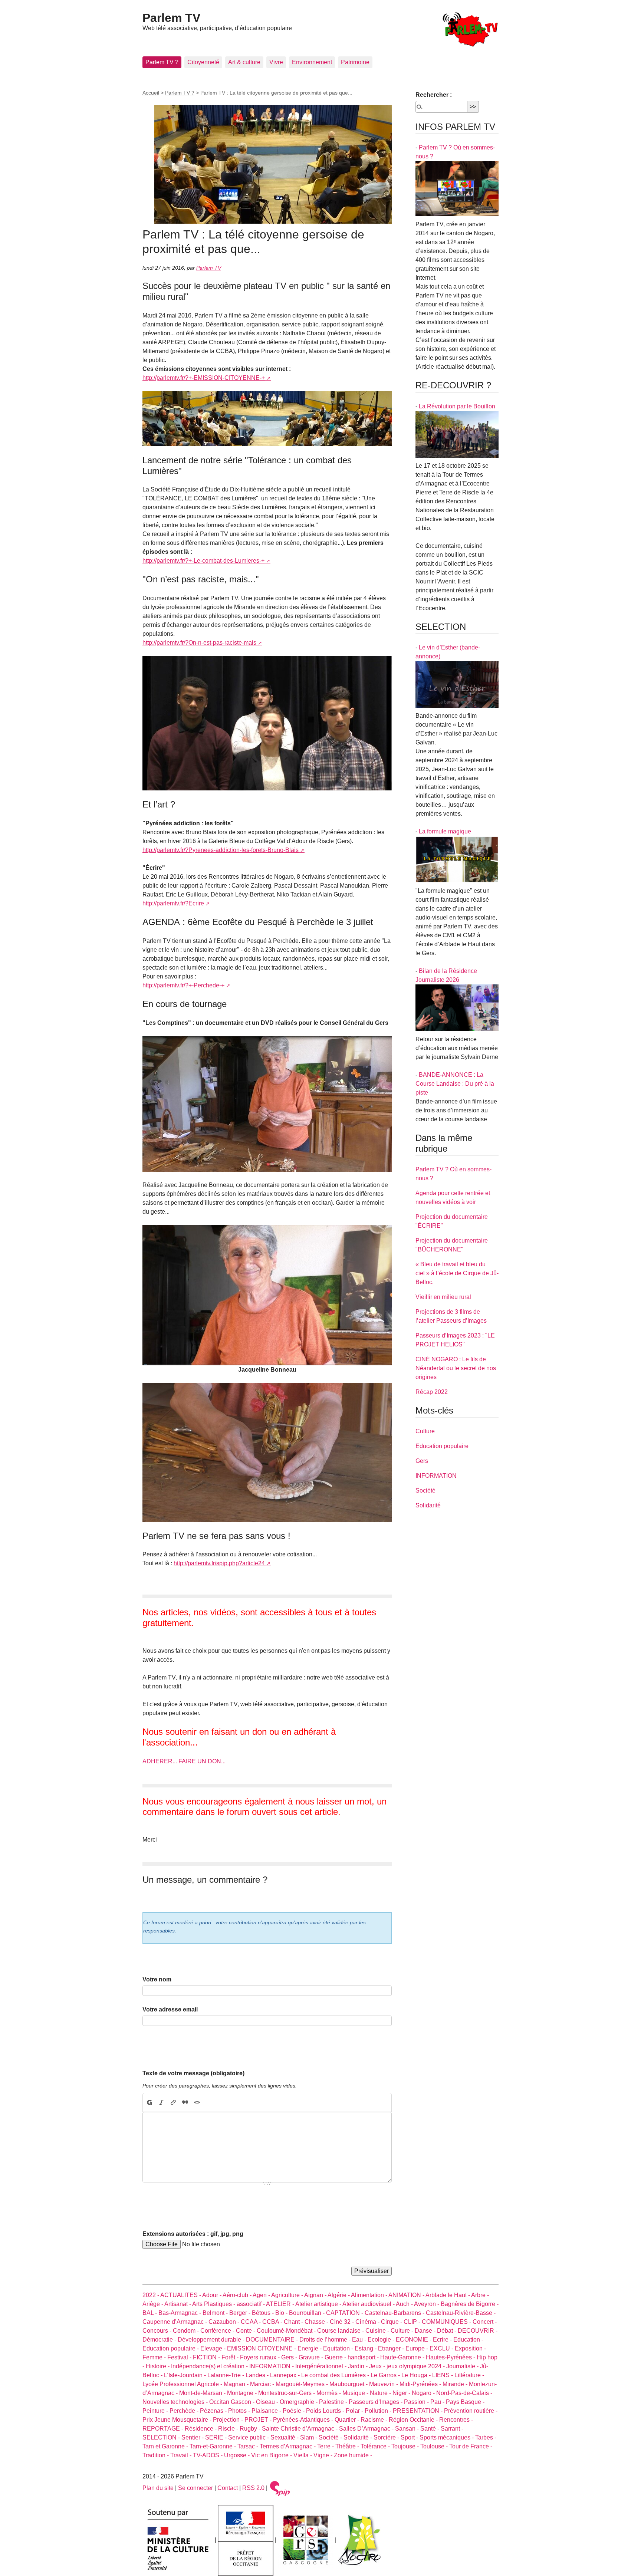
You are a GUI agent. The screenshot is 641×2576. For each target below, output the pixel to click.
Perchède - (185, 2411)
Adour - (212, 2295)
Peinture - (156, 2411)
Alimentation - (370, 2295)
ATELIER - (281, 2304)
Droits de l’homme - (326, 2340)
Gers (422, 1461)
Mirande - (456, 2384)
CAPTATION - (345, 2313)
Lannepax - (286, 2375)
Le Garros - (386, 2375)
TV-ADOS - (208, 2455)
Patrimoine (355, 62)
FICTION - (207, 2357)
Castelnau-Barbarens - (395, 2313)
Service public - (249, 2437)
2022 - (151, 2295)
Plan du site (158, 2488)
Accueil (151, 93)
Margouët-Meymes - (303, 2384)
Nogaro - (424, 2393)
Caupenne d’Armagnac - (175, 2322)
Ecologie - (382, 2340)
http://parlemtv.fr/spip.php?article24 (219, 1563)
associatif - (251, 2304)
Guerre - (336, 2357)
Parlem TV (171, 18)
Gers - (290, 2357)
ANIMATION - (407, 2295)
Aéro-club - (238, 2295)
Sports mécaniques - (447, 2437)
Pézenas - (214, 2411)
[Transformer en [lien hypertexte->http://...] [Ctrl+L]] (173, 2102)
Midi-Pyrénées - (421, 2384)
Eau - (360, 2340)
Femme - (155, 2357)
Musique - (356, 2393)
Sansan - (408, 2429)
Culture (425, 1431)
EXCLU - (442, 2348)
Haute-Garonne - (403, 2357)
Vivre (276, 62)
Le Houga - (417, 2375)
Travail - (182, 2455)
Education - (468, 2340)
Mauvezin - (384, 2384)
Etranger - (392, 2348)
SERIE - (217, 2437)
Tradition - (156, 2455)
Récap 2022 (432, 1392)
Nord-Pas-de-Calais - (464, 2393)
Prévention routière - (471, 2411)
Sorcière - (387, 2437)
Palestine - (334, 2402)
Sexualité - (285, 2437)
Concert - (485, 2322)
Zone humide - (353, 2455)
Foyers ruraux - (261, 2357)
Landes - (258, 2375)
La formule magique (445, 831)
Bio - (282, 2313)
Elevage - (214, 2348)
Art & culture (244, 62)
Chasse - (317, 2322)
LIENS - (443, 2375)
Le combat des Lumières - (336, 2375)
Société (425, 1491)
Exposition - (470, 2348)
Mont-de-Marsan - (203, 2393)
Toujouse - (406, 2446)
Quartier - (348, 2420)
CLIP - (413, 2322)
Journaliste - (463, 2366)
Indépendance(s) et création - (210, 2366)
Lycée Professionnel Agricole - (183, 2384)
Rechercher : (434, 95)
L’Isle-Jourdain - (186, 2375)
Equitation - (339, 2348)
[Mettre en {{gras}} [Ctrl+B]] (149, 2102)
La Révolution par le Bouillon (457, 406)
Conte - (246, 2331)
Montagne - (243, 2393)
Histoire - (158, 2366)
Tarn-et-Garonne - (213, 2446)
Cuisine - (378, 2331)
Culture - (403, 2331)
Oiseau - (268, 2402)
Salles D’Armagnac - (367, 2429)
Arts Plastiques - (214, 2304)
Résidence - (201, 2429)
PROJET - (259, 2420)
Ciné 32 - (343, 2322)
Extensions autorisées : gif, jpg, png (193, 2234)
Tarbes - (486, 2437)
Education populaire (442, 1446)
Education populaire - (171, 2348)
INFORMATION (436, 1476)
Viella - (303, 2455)
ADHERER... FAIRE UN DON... (184, 1761)
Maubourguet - (349, 2384)
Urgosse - (238, 2455)
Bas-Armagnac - (180, 2313)
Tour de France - (471, 2446)
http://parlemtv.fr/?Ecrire (173, 903)
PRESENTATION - (418, 2411)
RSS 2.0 (253, 2488)
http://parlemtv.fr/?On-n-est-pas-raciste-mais (199, 643)
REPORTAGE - (164, 2429)
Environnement (312, 62)
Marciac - (263, 2384)
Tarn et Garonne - (166, 2446)
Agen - (262, 2295)
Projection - (229, 2420)
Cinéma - (368, 2322)
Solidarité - (359, 2437)
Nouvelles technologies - (176, 2402)
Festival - (180, 2357)
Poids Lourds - (326, 2411)
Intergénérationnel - (322, 2366)
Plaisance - (267, 2411)
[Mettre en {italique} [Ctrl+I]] (161, 2102)
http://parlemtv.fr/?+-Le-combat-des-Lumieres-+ (203, 561)
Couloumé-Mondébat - (287, 2331)
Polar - (355, 2411)
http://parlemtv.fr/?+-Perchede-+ (183, 985)
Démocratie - (160, 2340)
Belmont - (216, 2313)
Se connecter (195, 2488)
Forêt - (231, 2357)
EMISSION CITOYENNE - (262, 2348)
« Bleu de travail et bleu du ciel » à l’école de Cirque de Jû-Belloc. (457, 1273)
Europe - (418, 2348)
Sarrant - (452, 2429)
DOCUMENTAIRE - (273, 2340)
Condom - (187, 2331)
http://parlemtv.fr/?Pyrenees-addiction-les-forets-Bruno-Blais (221, 850)
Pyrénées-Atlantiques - (304, 2420)
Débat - (447, 2331)
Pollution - (379, 2411)
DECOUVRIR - (478, 2331)
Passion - (417, 2402)
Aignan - (316, 2295)
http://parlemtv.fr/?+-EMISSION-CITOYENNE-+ (204, 378)
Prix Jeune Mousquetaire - (178, 2420)
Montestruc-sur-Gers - (287, 2393)
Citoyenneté (203, 62)
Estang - (366, 2348)
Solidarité (428, 1505)
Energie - (310, 2348)
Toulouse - (435, 2446)
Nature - (381, 2393)
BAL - (150, 2313)
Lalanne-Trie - (226, 2375)
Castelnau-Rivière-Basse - (461, 2313)
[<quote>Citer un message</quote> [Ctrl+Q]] (185, 2102)
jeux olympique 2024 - (416, 2366)
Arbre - (480, 2295)
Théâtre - (348, 2446)
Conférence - (218, 2331)
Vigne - (324, 2455)
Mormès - (329, 2393)
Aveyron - (427, 2304)
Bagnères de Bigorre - (470, 2304)
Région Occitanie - (414, 2420)
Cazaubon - (225, 2322)
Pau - (438, 2402)
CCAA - (252, 2322)
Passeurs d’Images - (376, 2402)
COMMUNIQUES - (447, 2322)
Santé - (430, 2429)
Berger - (241, 2313)
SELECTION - (162, 2437)
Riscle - (229, 2429)
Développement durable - (212, 2340)
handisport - (364, 2357)
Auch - (405, 2304)
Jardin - (359, 2366)
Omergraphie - (299, 2402)
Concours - (158, 2331)
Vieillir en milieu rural (443, 1297)
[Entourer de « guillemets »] (197, 2102)
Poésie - (294, 2411)
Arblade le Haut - (448, 2295)
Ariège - (153, 2304)
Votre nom (157, 1979)
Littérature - (469, 2375)
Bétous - (264, 2313)
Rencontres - (456, 2420)
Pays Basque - (465, 2402)
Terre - (326, 2446)
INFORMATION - (272, 2366)
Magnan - (237, 2384)
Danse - (426, 2331)
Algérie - (339, 2295)
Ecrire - (443, 2340)
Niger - (402, 2393)
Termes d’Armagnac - (288, 2446)
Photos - (240, 2411)
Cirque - (392, 2322)
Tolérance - (376, 2446)
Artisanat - (178, 2304)
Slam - (309, 2437)
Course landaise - (341, 2331)
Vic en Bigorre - (272, 2455)
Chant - (294, 2322)
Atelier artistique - (319, 2304)
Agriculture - (288, 2295)
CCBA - (273, 2322)
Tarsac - (249, 2446)
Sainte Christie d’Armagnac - (300, 2429)
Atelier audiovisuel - (369, 2304)
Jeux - (378, 2366)
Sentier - (193, 2437)
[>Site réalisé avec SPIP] (280, 2488)
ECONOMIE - (414, 2340)
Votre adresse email (170, 2009)
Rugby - (251, 2429)
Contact (228, 2488)
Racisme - (375, 2420)
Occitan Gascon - (233, 2402)
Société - (331, 2437)
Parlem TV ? (162, 62)
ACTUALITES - (181, 2295)
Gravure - (312, 2357)
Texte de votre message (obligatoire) (193, 2073)
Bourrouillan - (308, 2313)
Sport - (410, 2437)
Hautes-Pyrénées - (451, 2357)
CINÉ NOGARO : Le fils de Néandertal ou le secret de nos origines (456, 1368)
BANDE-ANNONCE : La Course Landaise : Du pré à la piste (455, 1084)
